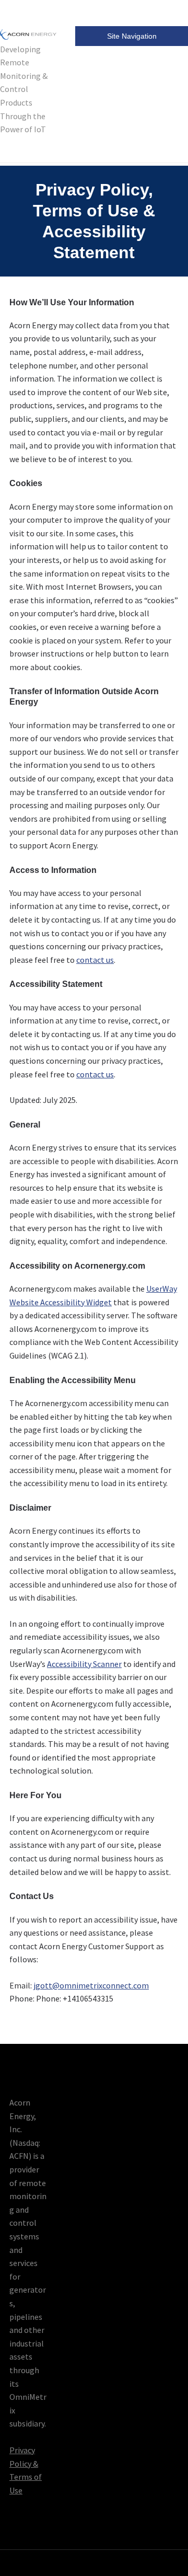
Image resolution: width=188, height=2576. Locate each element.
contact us (95, 960)
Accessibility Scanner (84, 1664)
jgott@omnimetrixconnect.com (91, 1985)
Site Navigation (132, 36)
